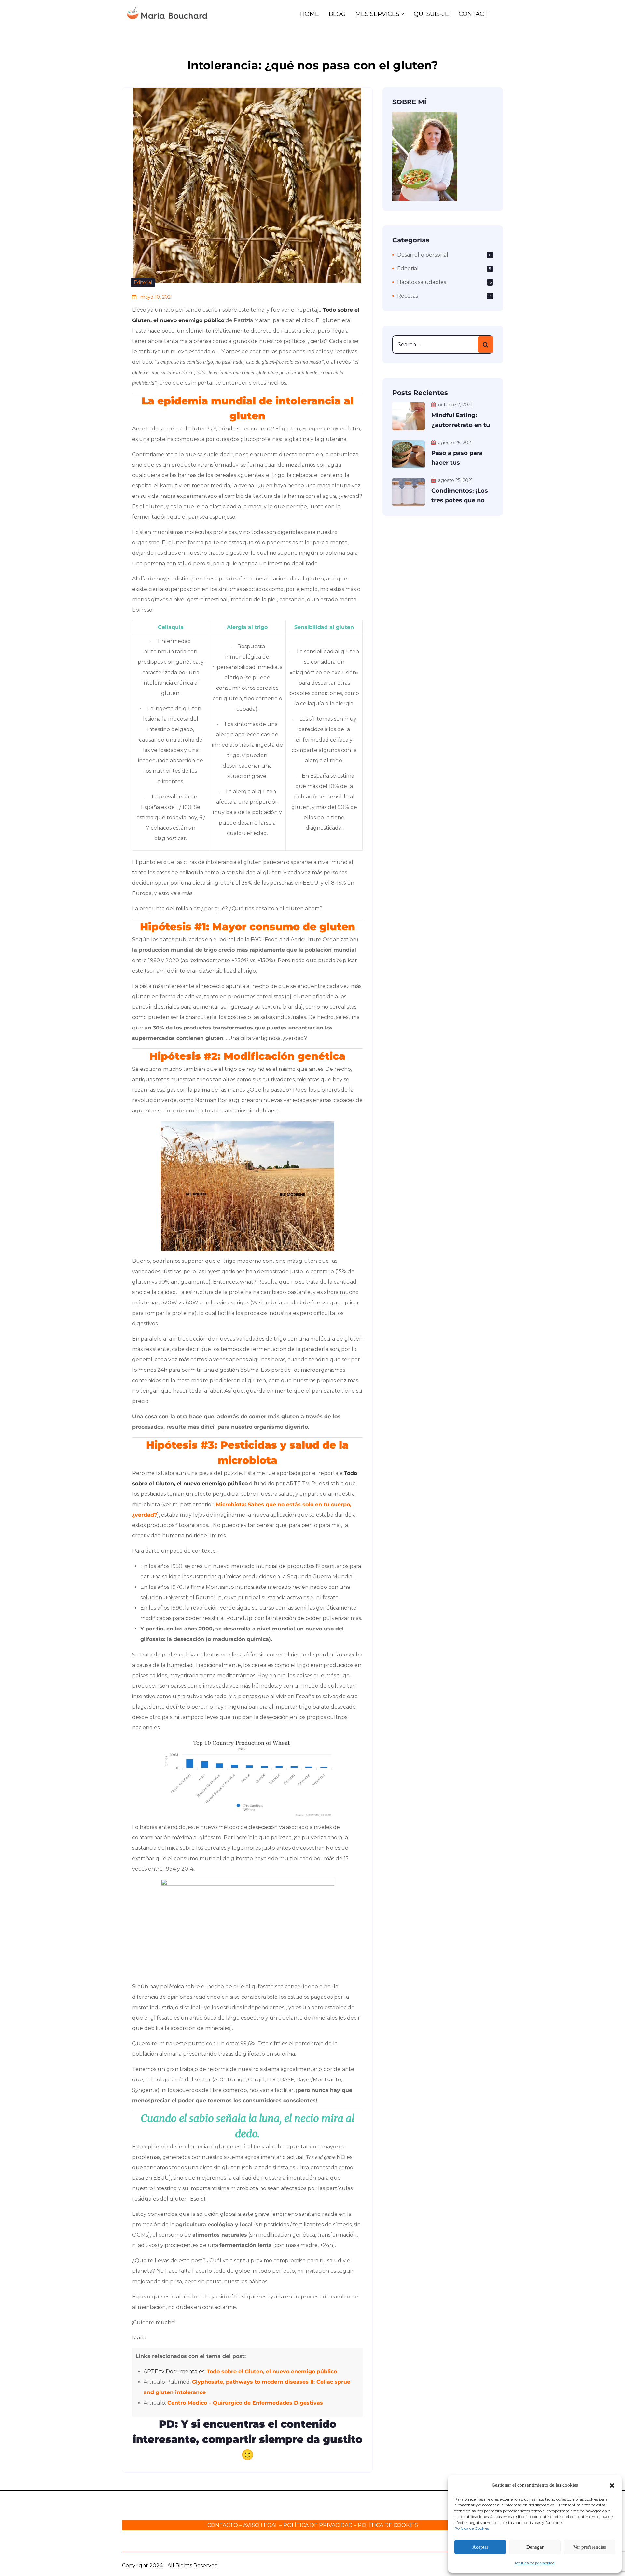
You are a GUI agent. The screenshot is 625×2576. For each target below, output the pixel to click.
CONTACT (473, 14)
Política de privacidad (535, 2563)
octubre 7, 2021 (455, 405)
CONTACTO (223, 2525)
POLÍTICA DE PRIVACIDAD (318, 2525)
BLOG (337, 14)
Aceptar (480, 2547)
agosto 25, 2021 (456, 443)
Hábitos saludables (422, 282)
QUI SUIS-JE (431, 14)
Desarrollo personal (423, 255)
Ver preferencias (590, 2547)
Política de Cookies (472, 2528)
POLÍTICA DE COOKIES (388, 2525)
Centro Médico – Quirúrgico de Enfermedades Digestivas (245, 2403)
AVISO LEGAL (261, 2525)
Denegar (535, 2547)
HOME (310, 14)
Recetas (408, 296)
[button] (612, 2485)
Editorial (143, 282)
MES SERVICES (377, 14)
